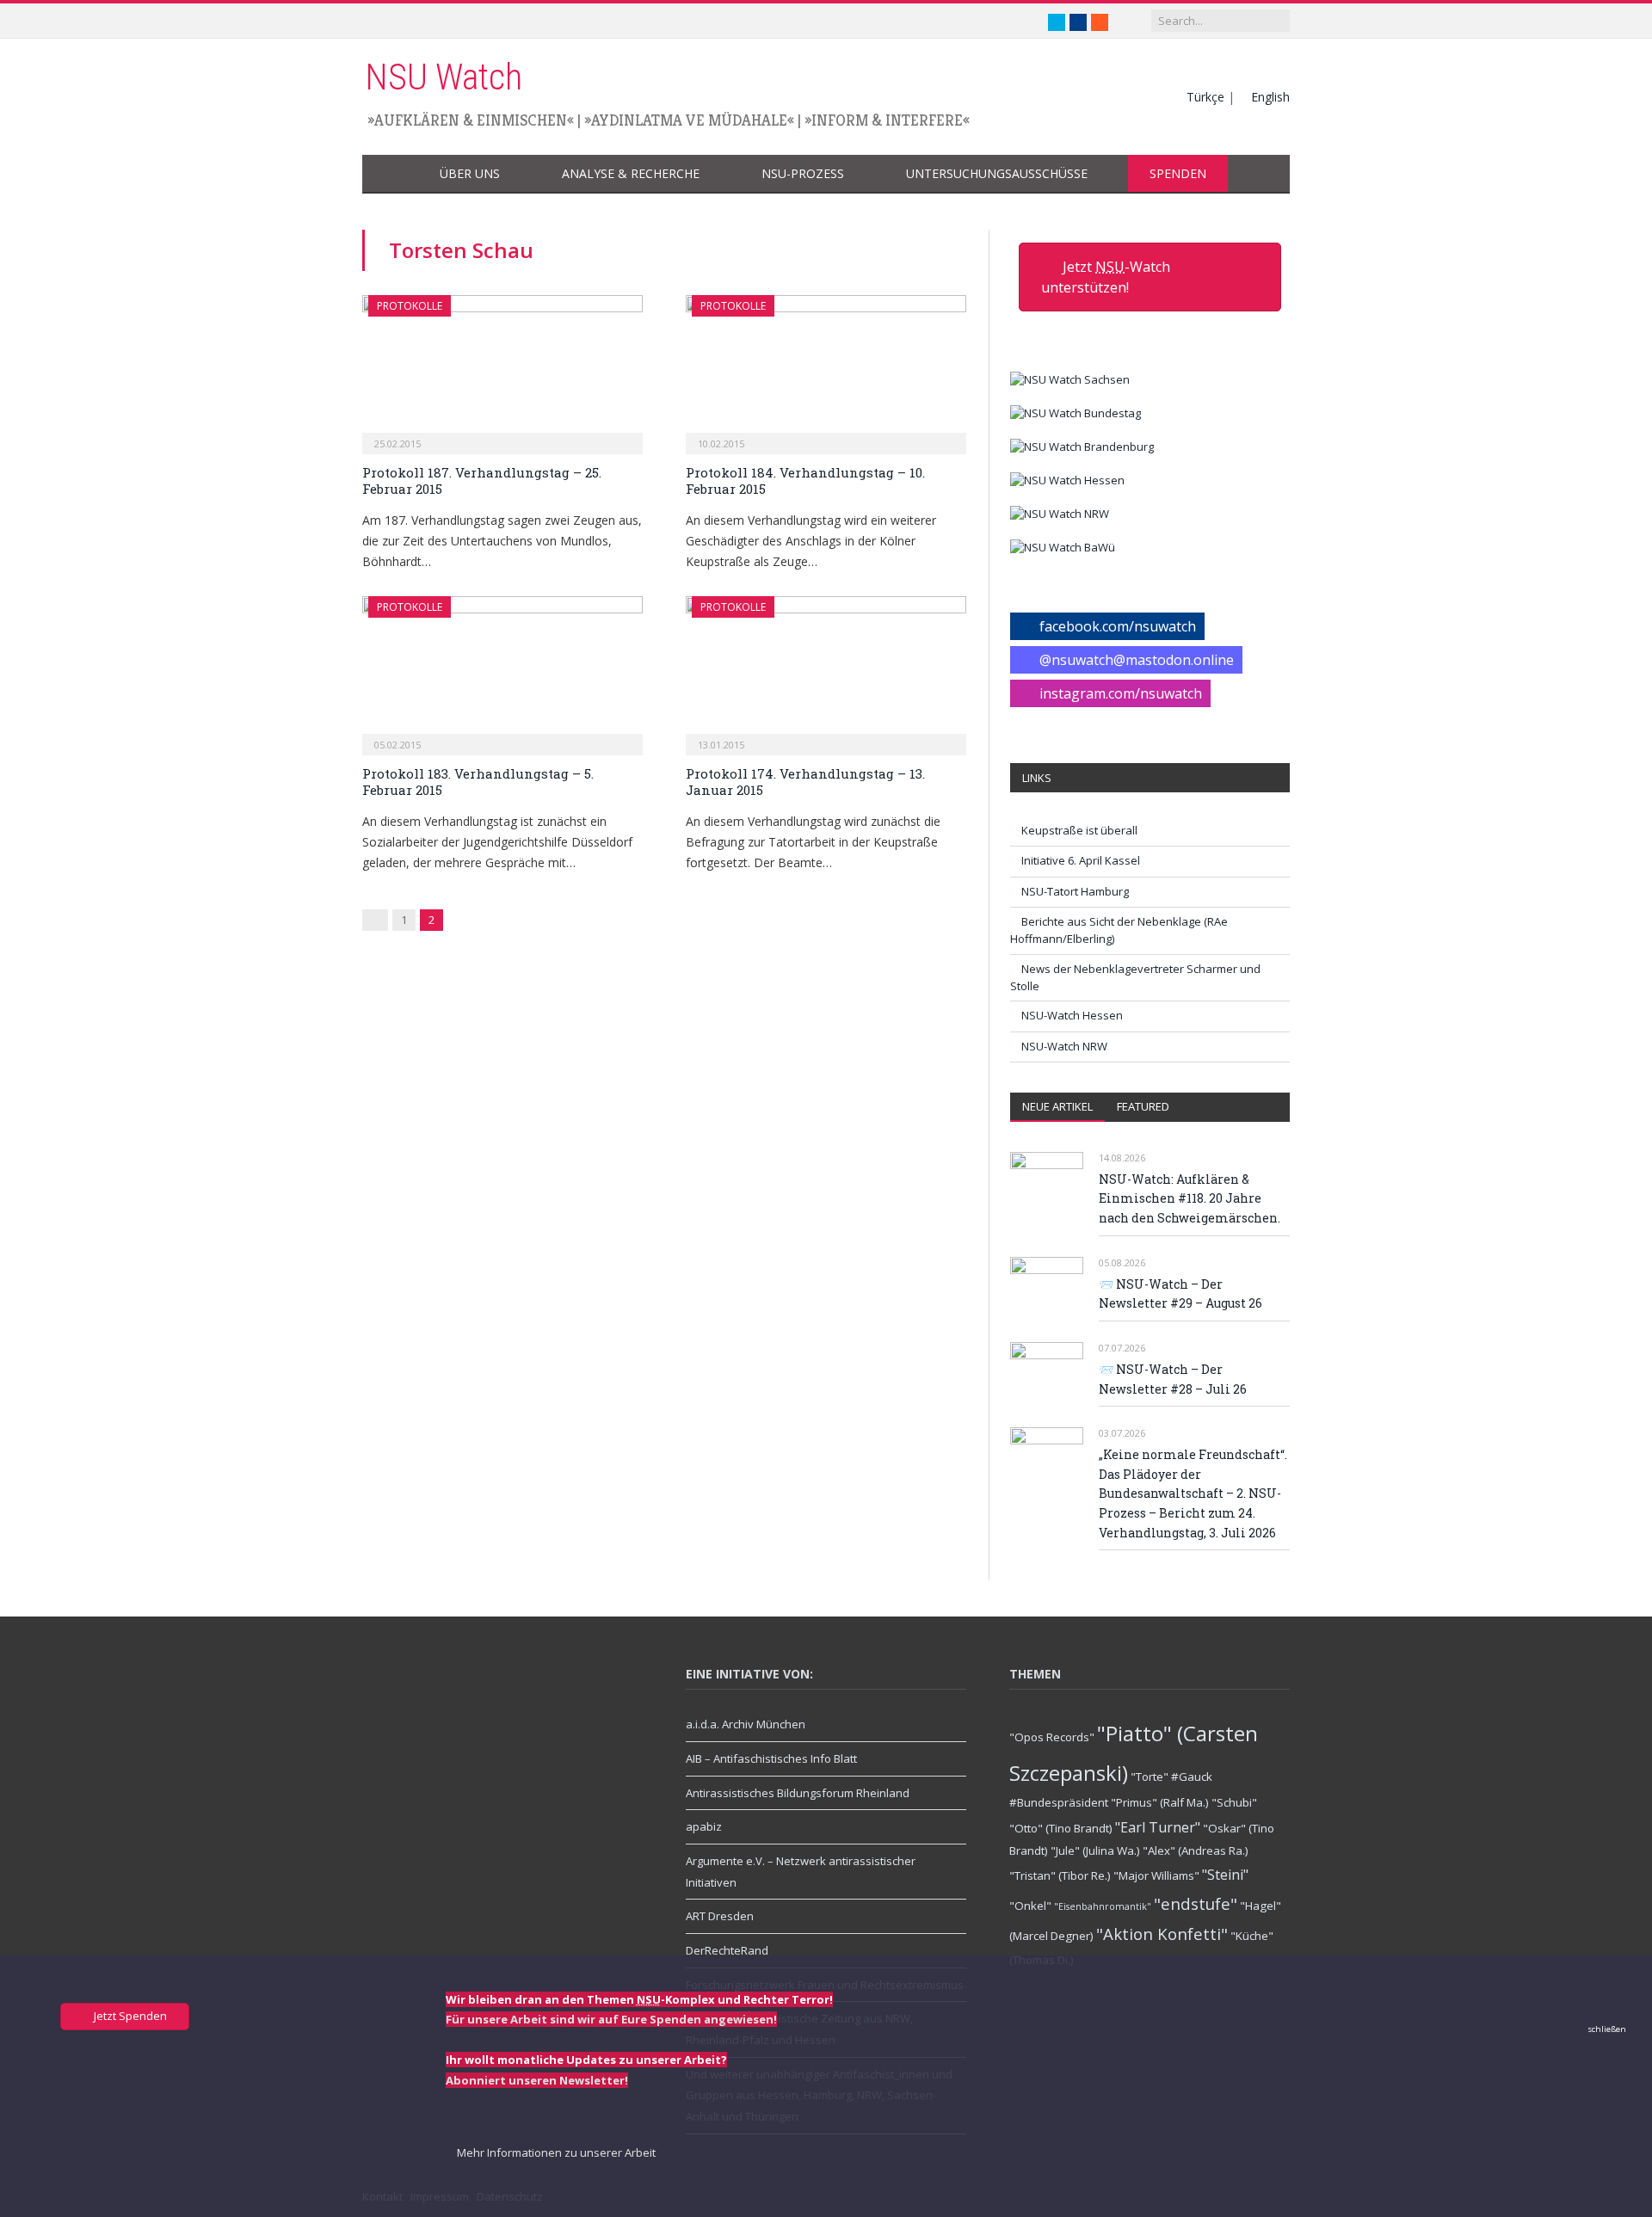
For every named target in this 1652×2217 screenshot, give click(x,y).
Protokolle (410, 306)
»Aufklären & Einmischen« (471, 120)
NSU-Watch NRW (1064, 1046)
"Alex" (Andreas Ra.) (1196, 1851)
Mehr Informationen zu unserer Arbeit (555, 2152)
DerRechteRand (727, 1950)
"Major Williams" (1156, 1875)
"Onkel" (1030, 1906)
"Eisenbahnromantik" (1103, 1906)
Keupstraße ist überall (1079, 830)
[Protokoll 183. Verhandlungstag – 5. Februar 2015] (502, 670)
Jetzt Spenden (129, 2016)
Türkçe (1205, 97)
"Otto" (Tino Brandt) (1061, 1828)
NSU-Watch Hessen (1072, 1015)
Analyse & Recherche (631, 173)
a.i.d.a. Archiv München (746, 1724)
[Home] (390, 174)
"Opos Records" (1052, 1737)
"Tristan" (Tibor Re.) (1060, 1875)
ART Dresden (720, 1916)
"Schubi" (1234, 1802)
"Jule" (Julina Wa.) (1095, 1851)
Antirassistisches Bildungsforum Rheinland (798, 1793)
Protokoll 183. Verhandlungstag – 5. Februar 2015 (478, 782)
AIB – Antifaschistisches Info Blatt (771, 1758)
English (1270, 97)
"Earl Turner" (1158, 1827)
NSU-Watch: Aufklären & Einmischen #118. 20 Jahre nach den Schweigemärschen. (1190, 1198)
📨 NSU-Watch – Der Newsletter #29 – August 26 (1180, 1294)
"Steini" (1225, 1875)
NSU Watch (444, 77)
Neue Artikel (1057, 1106)
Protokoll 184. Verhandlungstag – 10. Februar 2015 (805, 481)
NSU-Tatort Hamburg (1075, 891)
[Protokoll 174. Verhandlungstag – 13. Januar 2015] (826, 670)
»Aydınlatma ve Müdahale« (689, 120)
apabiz (704, 1826)
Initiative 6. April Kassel (1081, 860)
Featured (1143, 1106)
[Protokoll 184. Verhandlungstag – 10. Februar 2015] (826, 369)
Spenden (1178, 173)
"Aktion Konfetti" (1162, 1934)
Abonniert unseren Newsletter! (537, 2080)
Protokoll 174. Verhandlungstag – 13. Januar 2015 (805, 782)
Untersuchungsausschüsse (997, 173)
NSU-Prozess (803, 173)
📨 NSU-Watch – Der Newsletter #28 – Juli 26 (1173, 1379)
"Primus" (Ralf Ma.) (1160, 1802)
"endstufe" (1196, 1903)
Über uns (470, 173)
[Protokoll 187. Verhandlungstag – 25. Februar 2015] (502, 369)
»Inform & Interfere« (887, 120)
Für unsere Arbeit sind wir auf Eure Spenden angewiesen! (611, 2019)
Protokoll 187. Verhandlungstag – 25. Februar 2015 (482, 481)
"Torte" (1150, 1777)
